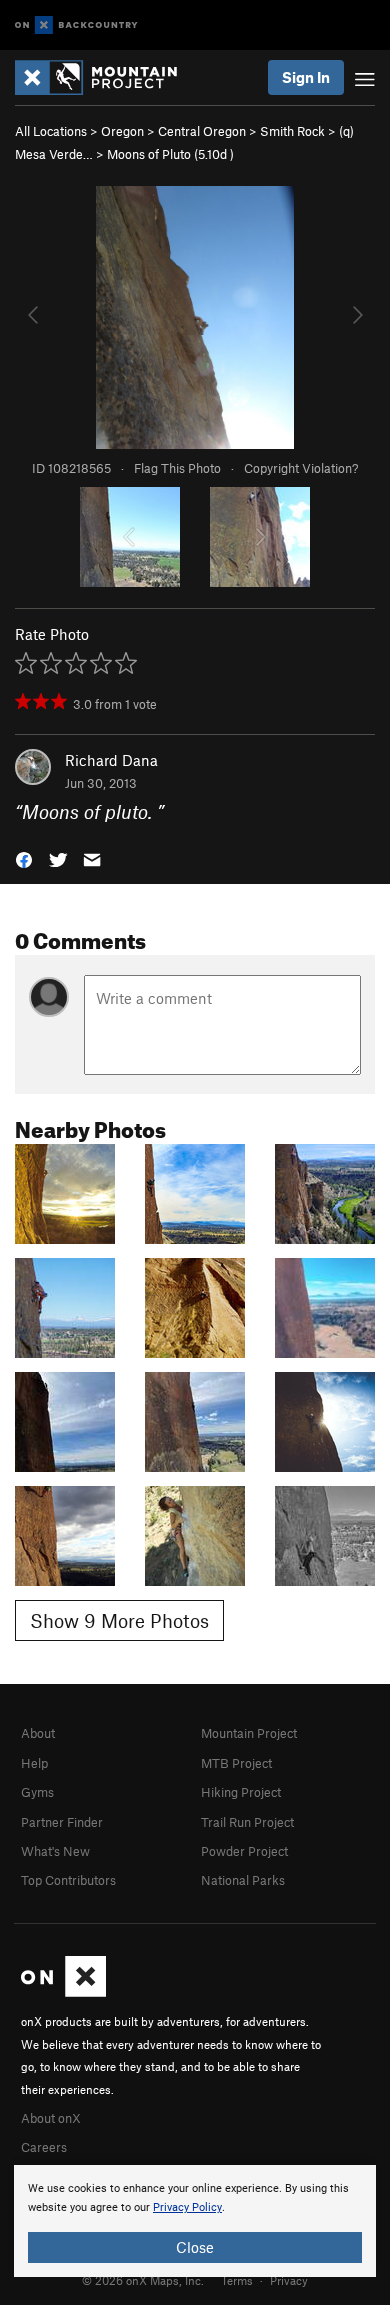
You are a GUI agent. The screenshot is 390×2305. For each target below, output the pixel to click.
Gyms (37, 1792)
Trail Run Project (247, 1822)
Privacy (289, 2280)
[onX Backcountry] (76, 25)
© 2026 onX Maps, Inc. (143, 2280)
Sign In (306, 77)
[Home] (106, 77)
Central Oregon (202, 131)
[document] (195, 2221)
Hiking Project (241, 1792)
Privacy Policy (187, 2207)
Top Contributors (68, 1880)
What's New (55, 1851)
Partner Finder (62, 1822)
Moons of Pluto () (170, 154)
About (38, 1733)
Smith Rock (292, 131)
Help (34, 1763)
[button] (24, 858)
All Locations (51, 131)
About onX (51, 2118)
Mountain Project (249, 1733)
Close (195, 2247)
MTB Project (236, 1763)
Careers (44, 2147)
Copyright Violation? (301, 468)
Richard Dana (111, 760)
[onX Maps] (63, 1992)
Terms (237, 2280)
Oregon (122, 131)
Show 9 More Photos (119, 1620)
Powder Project (244, 1851)
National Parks (243, 1880)
